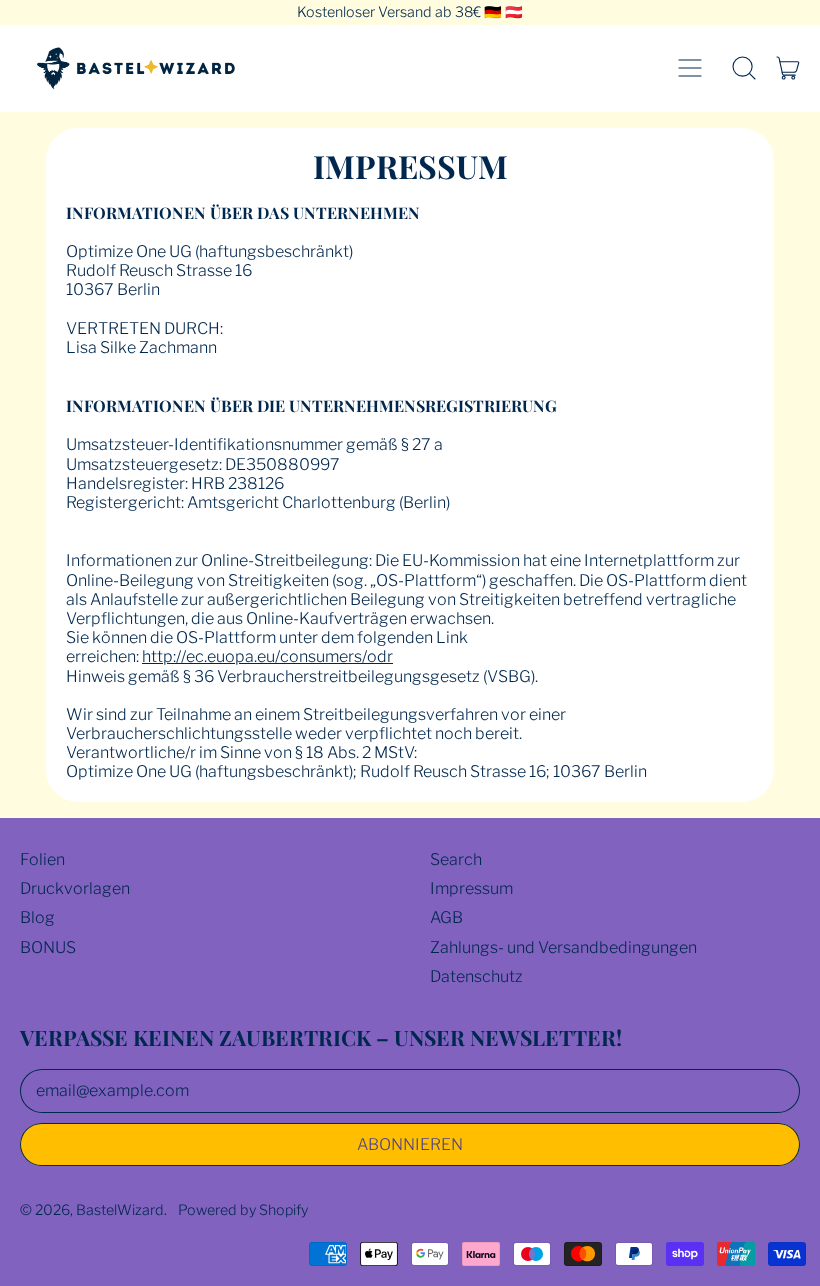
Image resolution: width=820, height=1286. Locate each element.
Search (456, 859)
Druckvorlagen (75, 888)
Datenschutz (476, 976)
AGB (446, 917)
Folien (42, 859)
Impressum (471, 888)
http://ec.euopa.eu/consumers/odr (267, 656)
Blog (37, 917)
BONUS (48, 947)
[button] (744, 68)
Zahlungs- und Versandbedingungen (563, 947)
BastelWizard (120, 1210)
